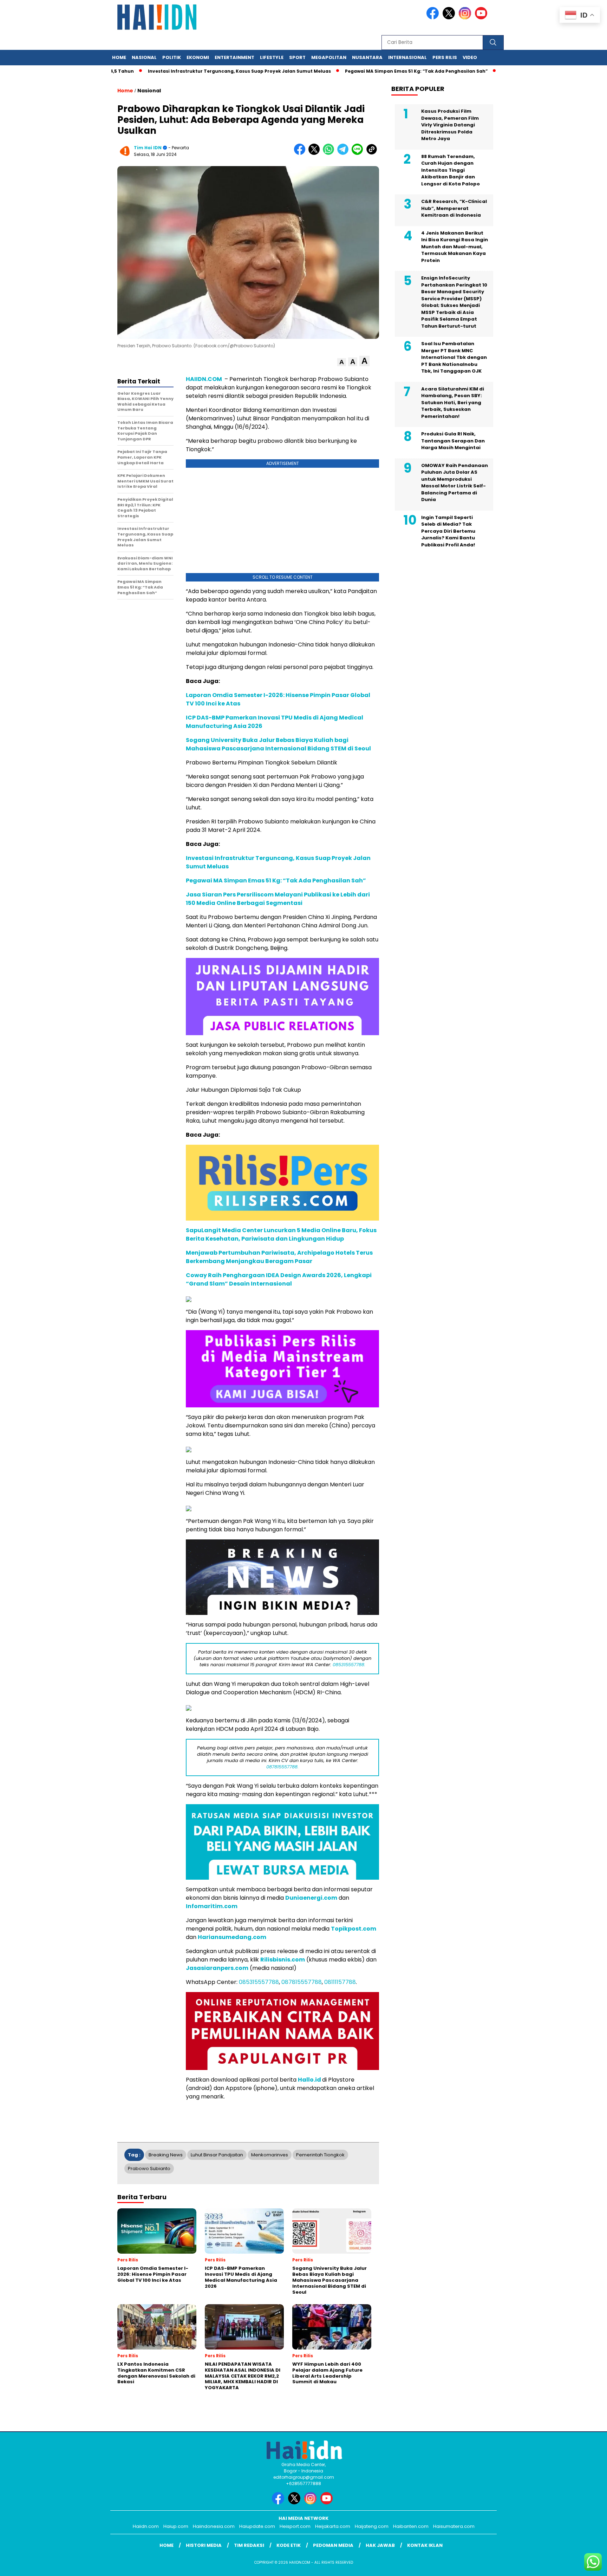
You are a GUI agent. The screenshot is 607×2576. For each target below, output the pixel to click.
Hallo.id (309, 2080)
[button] (342, 362)
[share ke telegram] (344, 153)
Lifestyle (272, 57)
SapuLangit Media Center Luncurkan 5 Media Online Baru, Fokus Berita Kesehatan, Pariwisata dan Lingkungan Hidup (281, 1234)
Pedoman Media (333, 2545)
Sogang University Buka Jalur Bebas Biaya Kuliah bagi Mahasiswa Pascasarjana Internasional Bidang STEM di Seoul (278, 744)
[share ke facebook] (301, 153)
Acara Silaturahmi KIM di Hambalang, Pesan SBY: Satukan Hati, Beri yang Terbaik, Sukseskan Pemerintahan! (453, 403)
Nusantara (367, 57)
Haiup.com (176, 2526)
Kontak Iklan (425, 2545)
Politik (172, 57)
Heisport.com (295, 2526)
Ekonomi (198, 57)
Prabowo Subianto (149, 2168)
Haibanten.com (411, 2526)
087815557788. (282, 1767)
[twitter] (450, 18)
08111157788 (340, 1982)
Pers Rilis (445, 57)
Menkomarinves (270, 2155)
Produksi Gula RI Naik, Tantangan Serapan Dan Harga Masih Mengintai (453, 441)
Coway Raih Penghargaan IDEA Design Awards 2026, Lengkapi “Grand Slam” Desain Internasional (279, 1279)
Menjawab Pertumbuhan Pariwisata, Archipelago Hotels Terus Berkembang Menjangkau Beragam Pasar (279, 1257)
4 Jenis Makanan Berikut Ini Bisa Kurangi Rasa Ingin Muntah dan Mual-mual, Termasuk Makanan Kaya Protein (455, 247)
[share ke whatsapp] (330, 153)
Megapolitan (329, 57)
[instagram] (466, 18)
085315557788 (259, 1982)
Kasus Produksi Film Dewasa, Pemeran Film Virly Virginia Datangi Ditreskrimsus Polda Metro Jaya (450, 125)
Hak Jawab (380, 2545)
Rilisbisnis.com (283, 1960)
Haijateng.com (372, 2526)
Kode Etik (289, 2545)
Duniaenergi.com (311, 1898)
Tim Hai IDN (148, 148)
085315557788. (349, 1665)
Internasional (407, 57)
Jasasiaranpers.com (217, 1968)
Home (119, 57)
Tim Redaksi (249, 2545)
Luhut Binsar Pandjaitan (217, 2155)
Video (470, 57)
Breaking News (166, 2155)
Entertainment (234, 57)
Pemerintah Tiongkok (320, 2155)
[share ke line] (359, 153)
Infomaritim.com (212, 1906)
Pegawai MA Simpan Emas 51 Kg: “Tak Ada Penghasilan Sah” (363, 71)
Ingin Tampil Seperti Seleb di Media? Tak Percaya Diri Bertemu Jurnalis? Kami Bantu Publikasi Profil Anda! (448, 531)
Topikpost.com (354, 1929)
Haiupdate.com (257, 2526)
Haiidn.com (146, 2526)
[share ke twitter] (316, 153)
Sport (297, 57)
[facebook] (434, 18)
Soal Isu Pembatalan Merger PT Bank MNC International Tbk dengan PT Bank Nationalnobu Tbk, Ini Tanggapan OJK (454, 357)
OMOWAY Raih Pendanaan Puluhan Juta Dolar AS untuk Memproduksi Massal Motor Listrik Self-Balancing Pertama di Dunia (455, 483)
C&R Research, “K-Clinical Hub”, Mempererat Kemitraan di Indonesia (454, 208)
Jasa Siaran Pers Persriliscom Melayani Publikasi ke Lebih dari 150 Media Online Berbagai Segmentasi (278, 899)
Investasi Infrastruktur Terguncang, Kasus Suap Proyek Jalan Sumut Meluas (186, 71)
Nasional (144, 57)
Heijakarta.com (333, 2526)
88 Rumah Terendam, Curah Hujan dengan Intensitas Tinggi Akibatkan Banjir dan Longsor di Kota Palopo (451, 170)
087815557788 (302, 1982)
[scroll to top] (583, 2565)
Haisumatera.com (454, 2526)
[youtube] (482, 18)
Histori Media (204, 2545)
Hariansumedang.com (232, 1937)
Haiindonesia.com (214, 2526)
